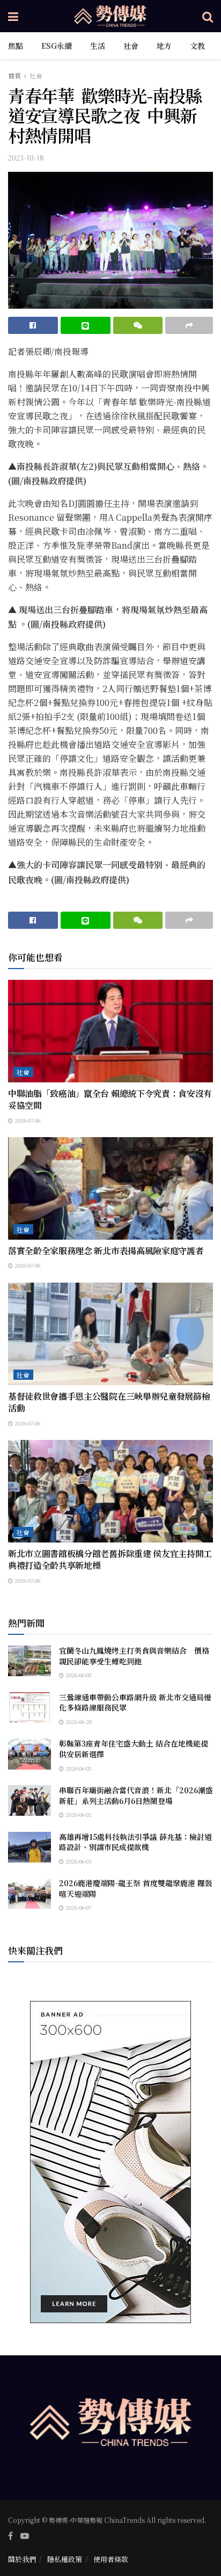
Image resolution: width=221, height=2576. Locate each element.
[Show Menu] (13, 16)
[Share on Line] (86, 325)
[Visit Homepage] (110, 16)
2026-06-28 (78, 1722)
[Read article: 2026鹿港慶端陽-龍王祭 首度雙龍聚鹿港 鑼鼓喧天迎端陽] (30, 1893)
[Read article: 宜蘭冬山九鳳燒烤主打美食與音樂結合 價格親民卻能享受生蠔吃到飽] (30, 1661)
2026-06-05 (78, 1675)
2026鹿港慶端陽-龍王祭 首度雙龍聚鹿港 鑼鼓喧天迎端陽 (136, 1888)
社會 (131, 46)
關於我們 (22, 2559)
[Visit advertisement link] (110, 2162)
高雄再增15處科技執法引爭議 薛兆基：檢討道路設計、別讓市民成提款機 (135, 1842)
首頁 (14, 75)
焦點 (16, 46)
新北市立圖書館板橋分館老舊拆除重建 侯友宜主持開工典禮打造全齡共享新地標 (110, 1559)
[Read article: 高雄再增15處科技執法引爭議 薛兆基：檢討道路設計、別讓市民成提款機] (30, 1847)
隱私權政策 (65, 2559)
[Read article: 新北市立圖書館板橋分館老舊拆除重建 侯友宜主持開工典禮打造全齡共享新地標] (110, 1491)
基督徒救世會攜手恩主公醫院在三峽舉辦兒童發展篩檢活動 (109, 1402)
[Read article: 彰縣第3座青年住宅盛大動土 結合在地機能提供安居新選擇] (30, 1754)
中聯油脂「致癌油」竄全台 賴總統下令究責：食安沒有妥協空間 (110, 1099)
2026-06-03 (78, 1861)
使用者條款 (111, 2559)
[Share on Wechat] (138, 325)
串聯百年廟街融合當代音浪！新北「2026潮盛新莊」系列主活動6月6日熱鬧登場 (136, 1795)
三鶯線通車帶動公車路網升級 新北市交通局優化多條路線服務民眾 (135, 1702)
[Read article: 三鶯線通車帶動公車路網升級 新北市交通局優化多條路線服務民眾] (30, 1708)
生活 (98, 46)
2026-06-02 (78, 1814)
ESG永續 (57, 46)
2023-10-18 (26, 158)
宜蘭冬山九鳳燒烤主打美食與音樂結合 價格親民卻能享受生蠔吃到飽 (134, 1656)
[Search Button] (208, 16)
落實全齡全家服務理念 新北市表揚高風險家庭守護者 (106, 1251)
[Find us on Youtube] (25, 2536)
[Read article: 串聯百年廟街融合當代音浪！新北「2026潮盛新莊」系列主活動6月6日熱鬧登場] (30, 1800)
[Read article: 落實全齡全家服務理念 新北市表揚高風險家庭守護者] (110, 1188)
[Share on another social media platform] (189, 325)
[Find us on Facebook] (10, 2536)
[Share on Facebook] (33, 325)
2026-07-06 (27, 1120)
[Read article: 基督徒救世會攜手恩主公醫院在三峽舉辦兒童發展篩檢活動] (110, 1334)
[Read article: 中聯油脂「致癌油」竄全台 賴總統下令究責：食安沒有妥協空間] (110, 1031)
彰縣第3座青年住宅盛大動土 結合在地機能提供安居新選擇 (134, 1749)
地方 (164, 46)
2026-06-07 (78, 1907)
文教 (197, 46)
